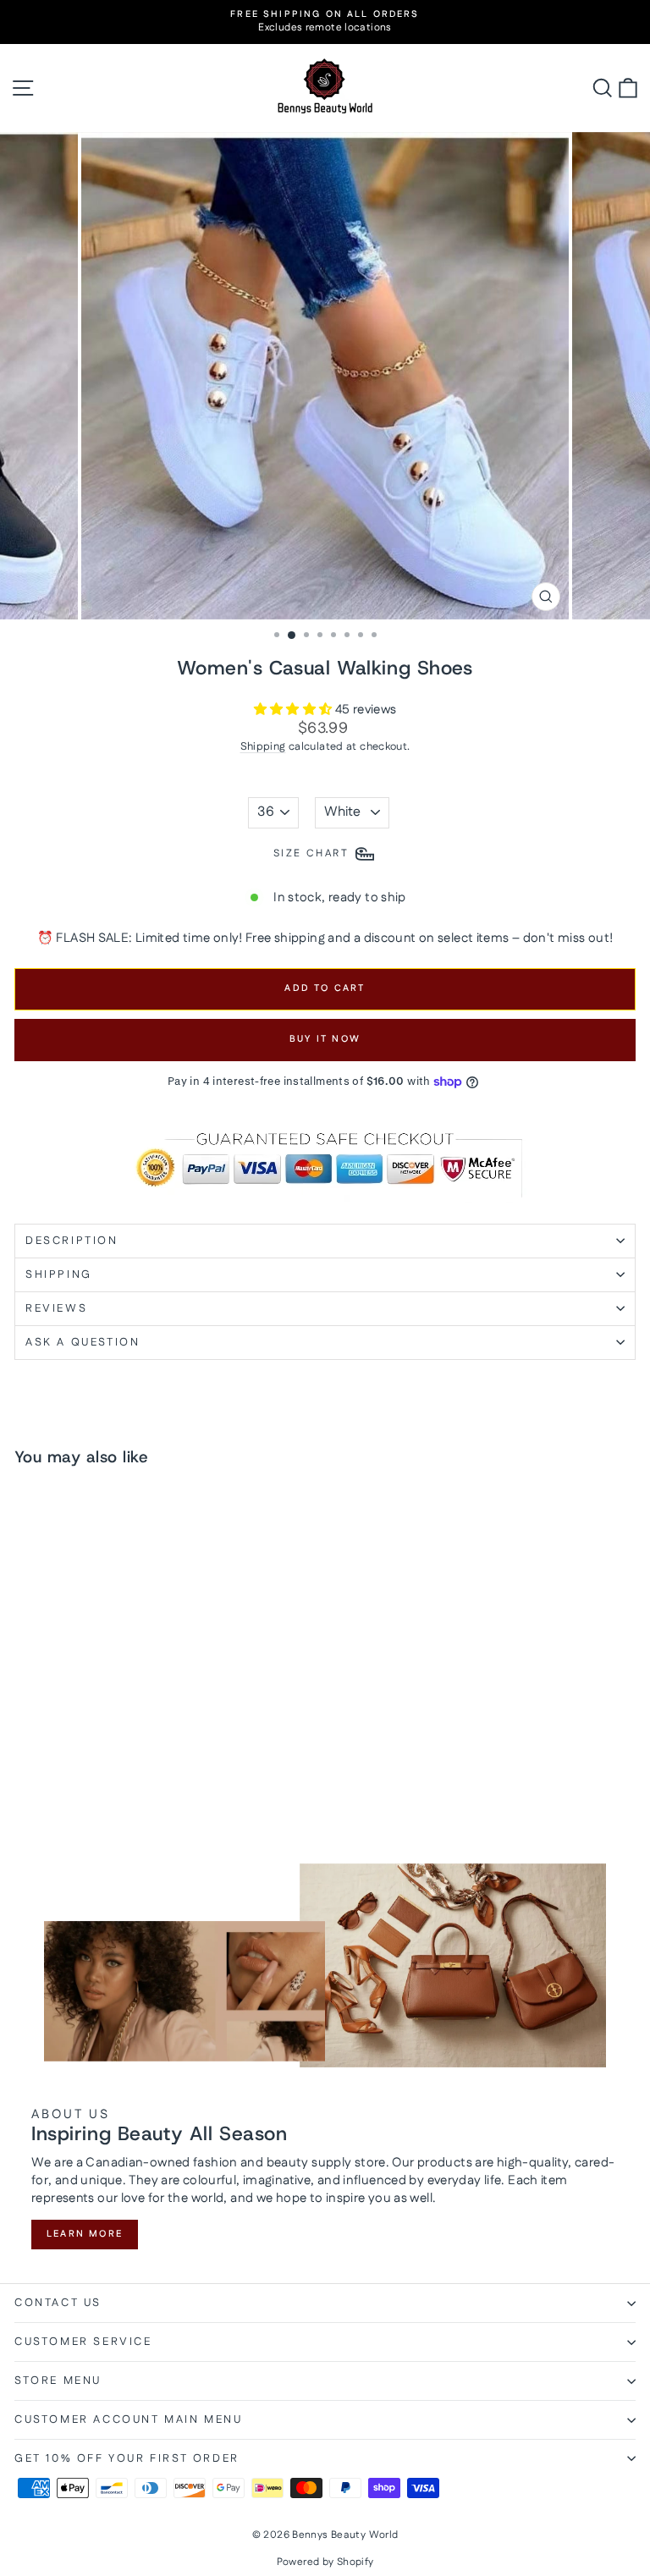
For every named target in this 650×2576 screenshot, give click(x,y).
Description (72, 1241)
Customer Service (83, 2342)
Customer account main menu (129, 2419)
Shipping (263, 746)
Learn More (85, 2234)
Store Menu (58, 2381)
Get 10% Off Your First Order (127, 2458)
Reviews (56, 1308)
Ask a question (83, 1342)
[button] (295, 710)
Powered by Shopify (325, 2562)
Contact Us (58, 2303)
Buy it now (325, 1039)
